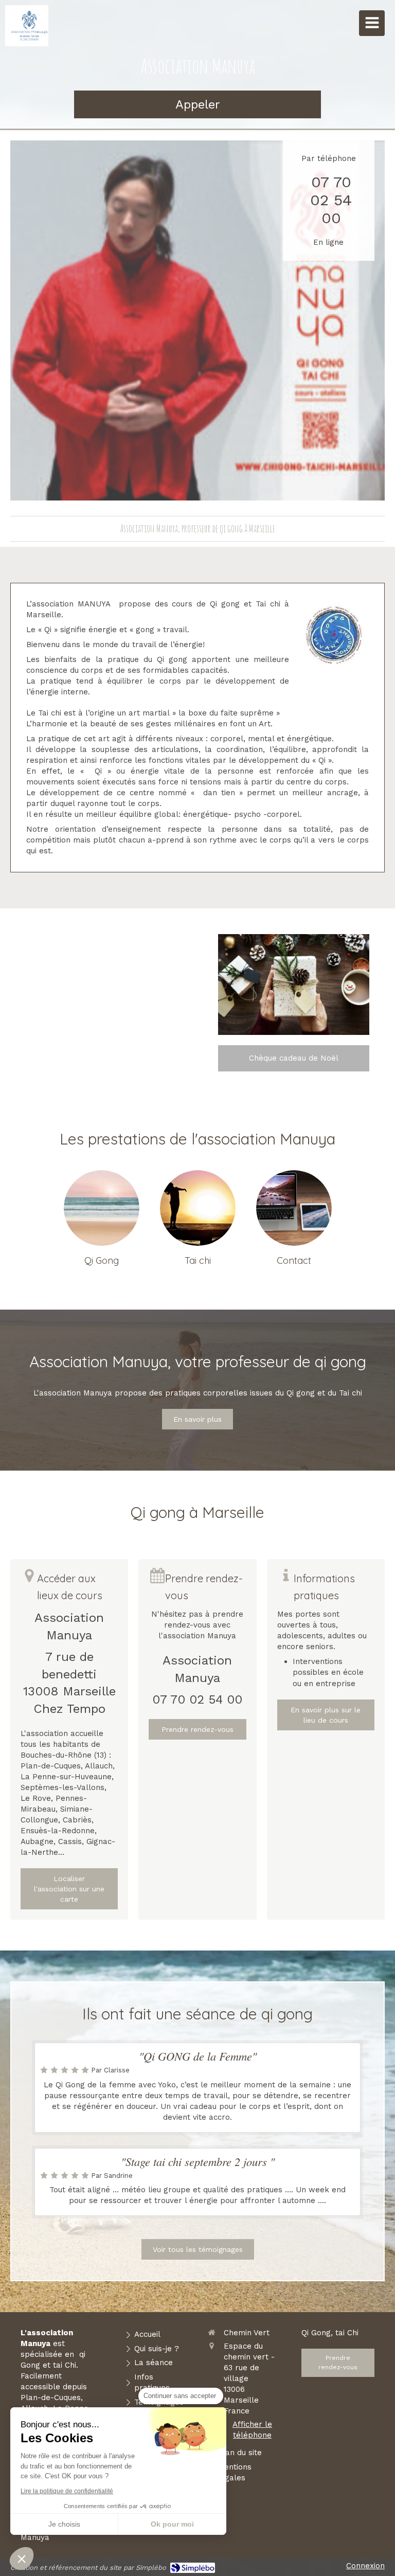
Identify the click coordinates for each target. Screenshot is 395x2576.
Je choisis (64, 2524)
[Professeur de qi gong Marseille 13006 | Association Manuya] (29, 26)
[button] (22, 2559)
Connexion (365, 2566)
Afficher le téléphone (252, 2430)
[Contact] (294, 1208)
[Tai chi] (198, 1208)
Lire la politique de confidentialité (67, 2491)
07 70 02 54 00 (331, 200)
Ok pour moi (172, 2524)
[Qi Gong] (102, 1208)
